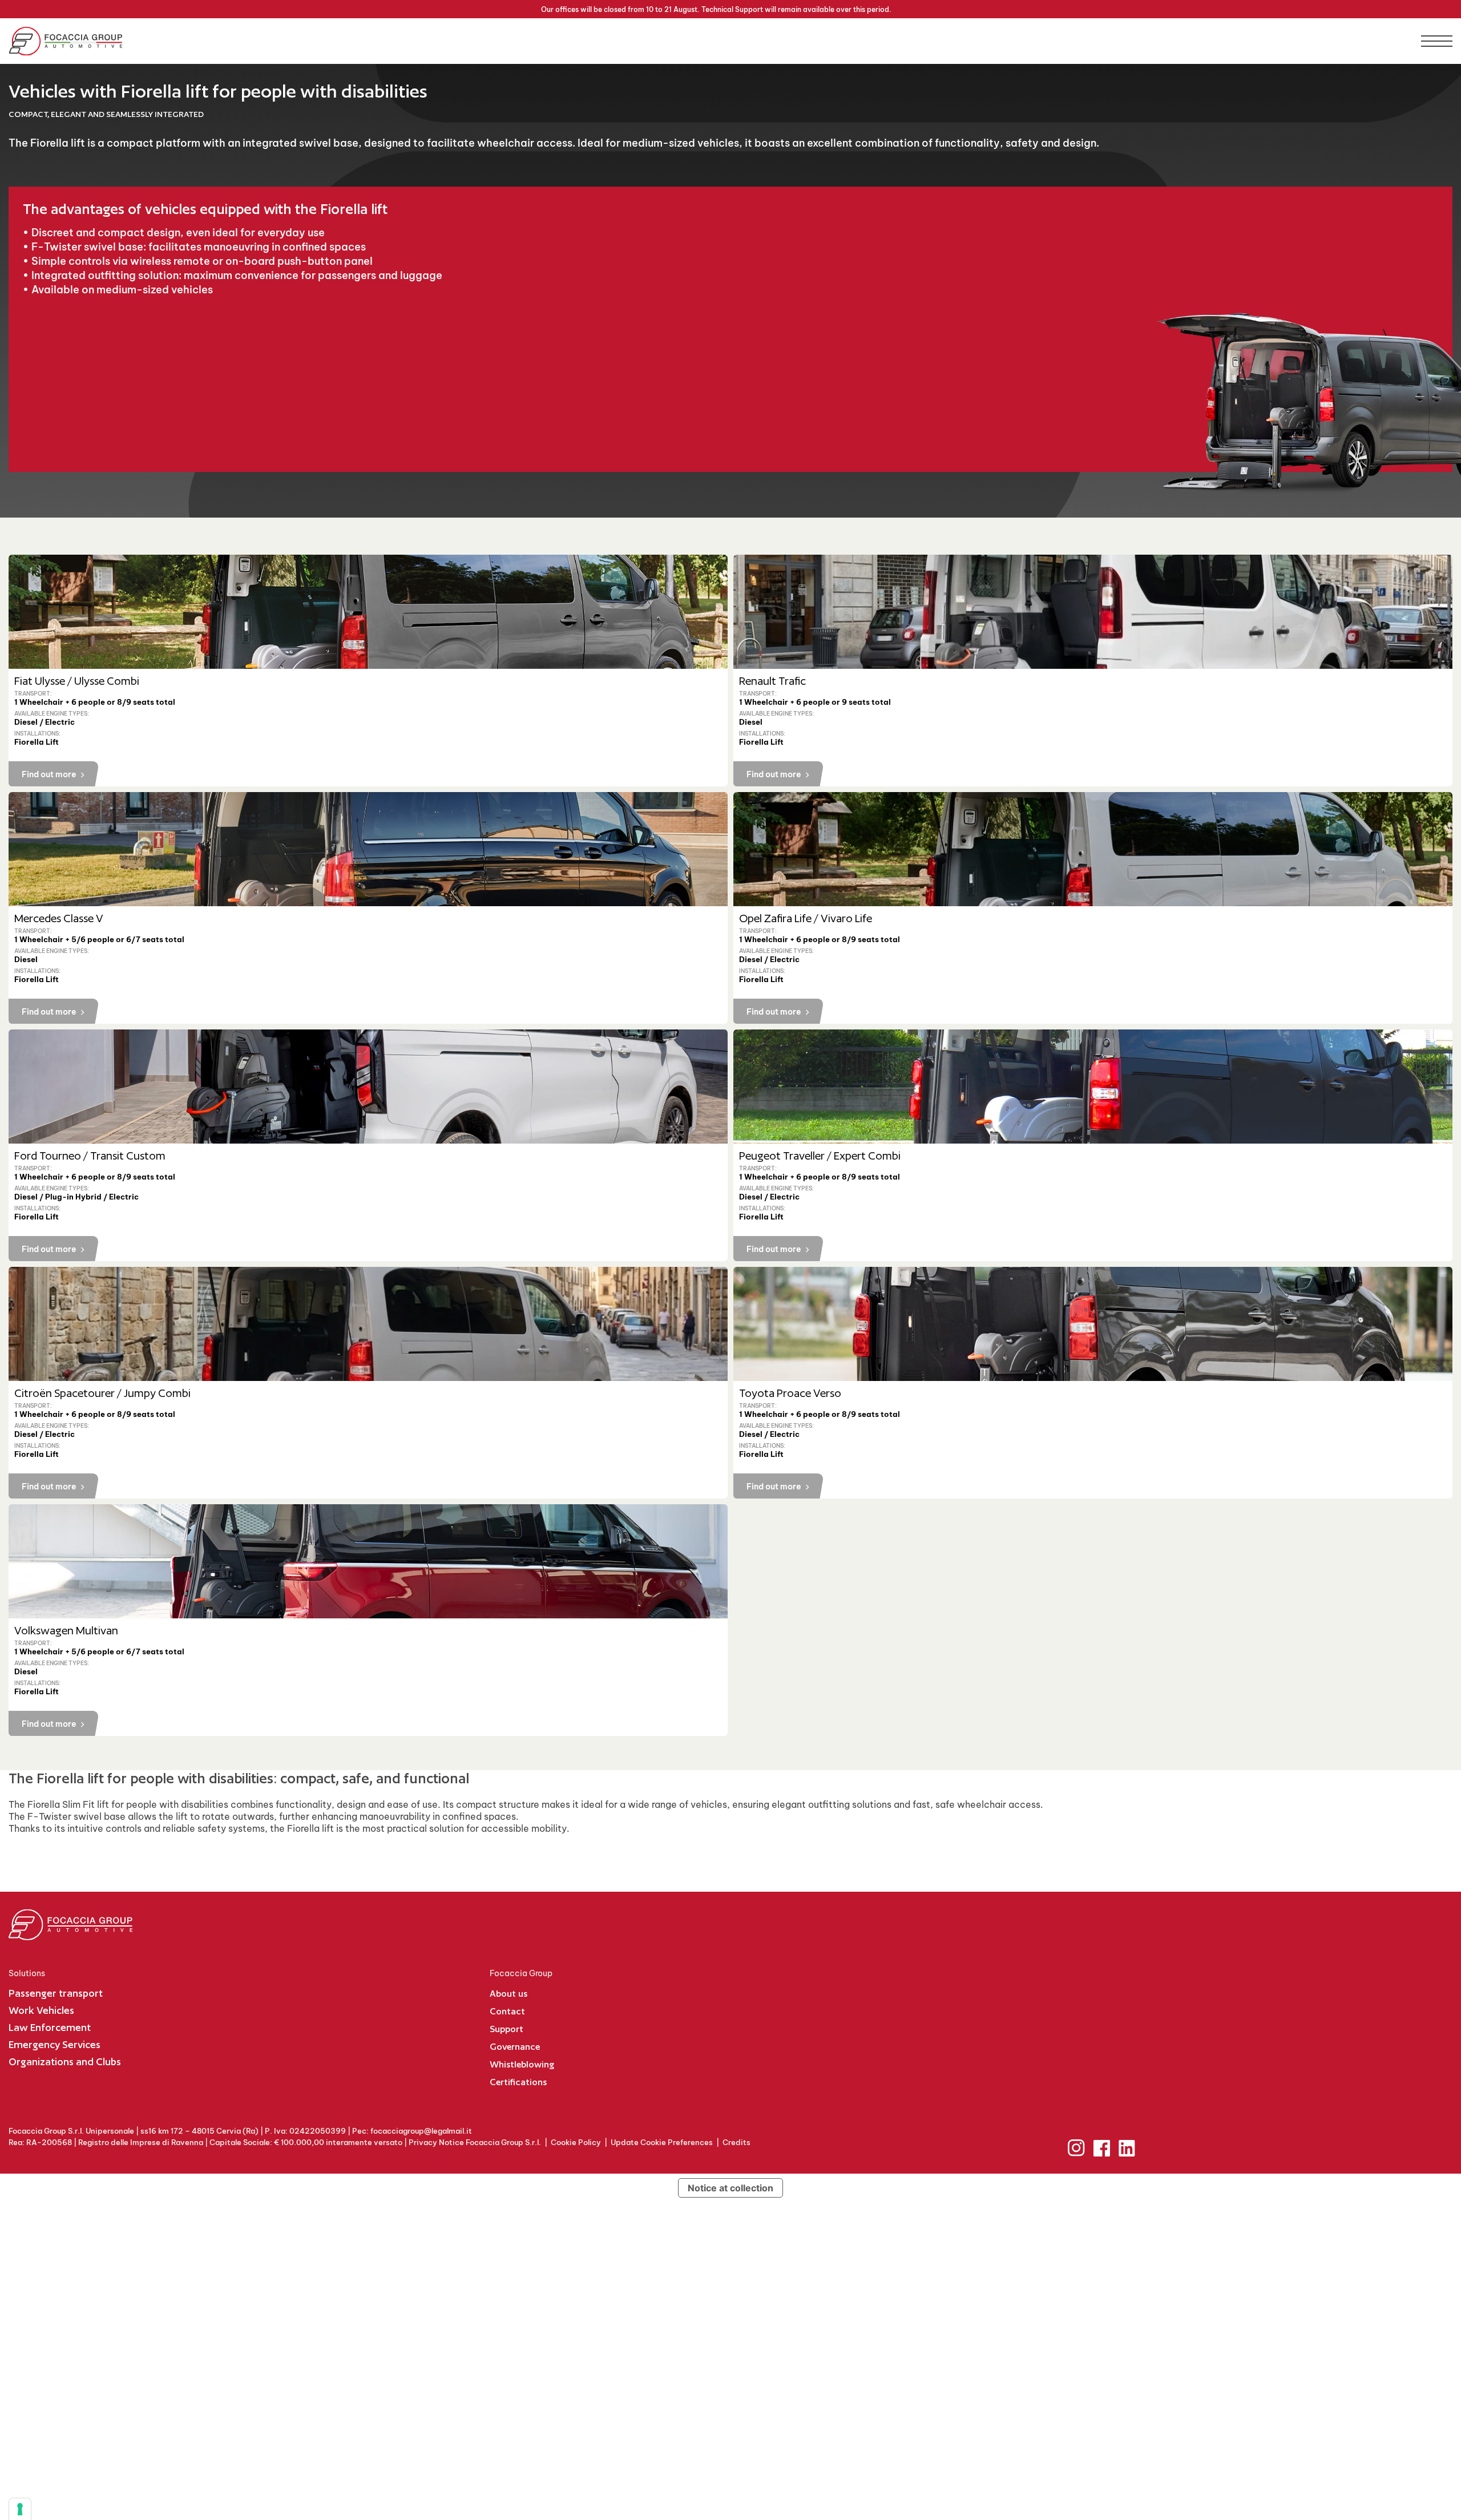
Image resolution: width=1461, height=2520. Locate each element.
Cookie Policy (576, 2142)
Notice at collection (730, 2188)
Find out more (49, 774)
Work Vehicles (41, 2010)
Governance (515, 2047)
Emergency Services (55, 2044)
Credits (736, 2142)
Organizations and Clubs (65, 2061)
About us (508, 1994)
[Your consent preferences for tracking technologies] (20, 2509)
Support (506, 2029)
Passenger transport (56, 1993)
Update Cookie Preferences (662, 2142)
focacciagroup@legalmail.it (421, 2131)
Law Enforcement (50, 2027)
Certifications (518, 2082)
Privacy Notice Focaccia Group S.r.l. (475, 2142)
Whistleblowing (522, 2064)
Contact (507, 2011)
